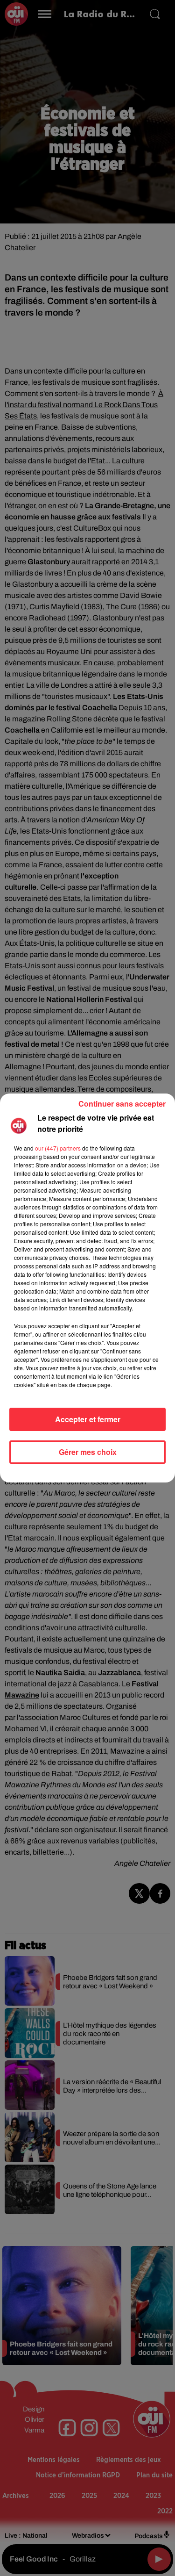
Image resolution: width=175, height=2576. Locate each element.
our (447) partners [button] (58, 1148)
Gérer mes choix (88, 1452)
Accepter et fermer (88, 1419)
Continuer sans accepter (122, 1104)
